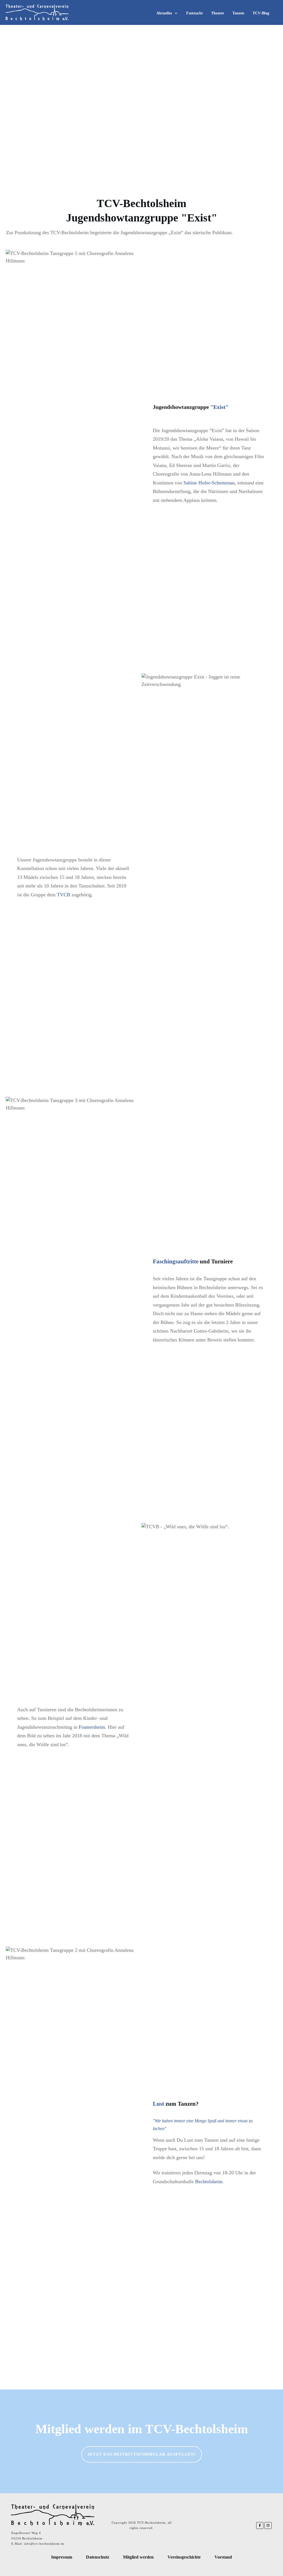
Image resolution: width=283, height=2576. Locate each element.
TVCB (64, 895)
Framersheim (92, 1727)
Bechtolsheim (209, 2182)
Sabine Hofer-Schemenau (209, 483)
